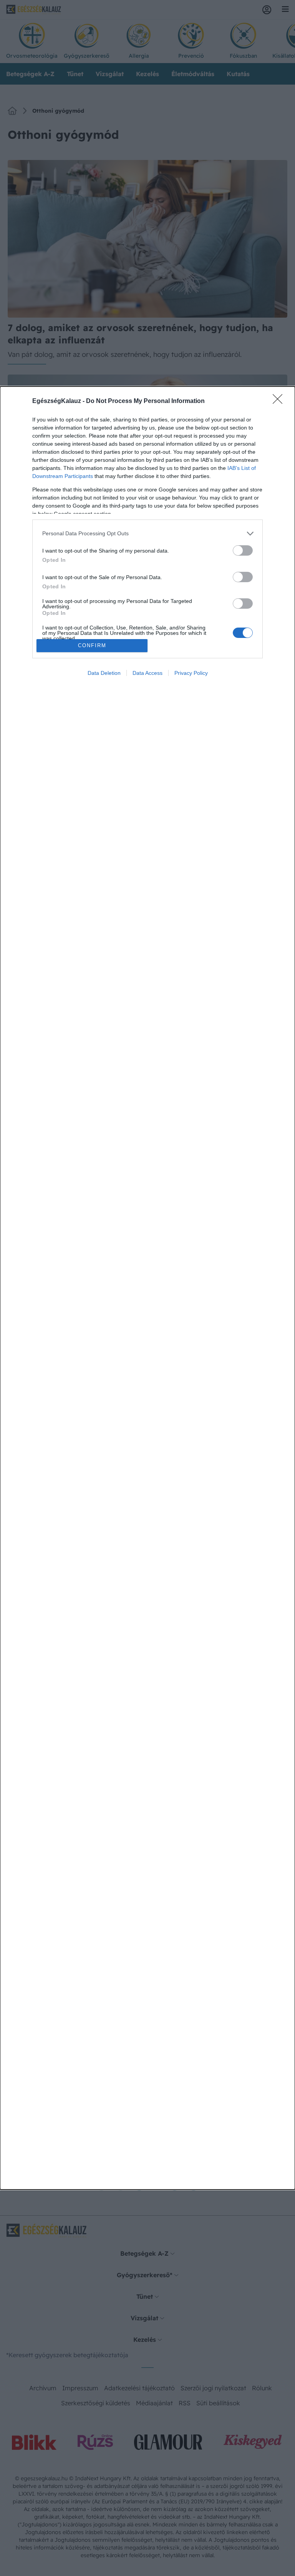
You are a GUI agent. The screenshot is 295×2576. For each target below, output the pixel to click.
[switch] (243, 550)
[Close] (280, 401)
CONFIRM (92, 645)
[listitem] (147, 534)
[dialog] (147, 1288)
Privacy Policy (191, 673)
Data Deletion (104, 673)
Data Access (147, 673)
